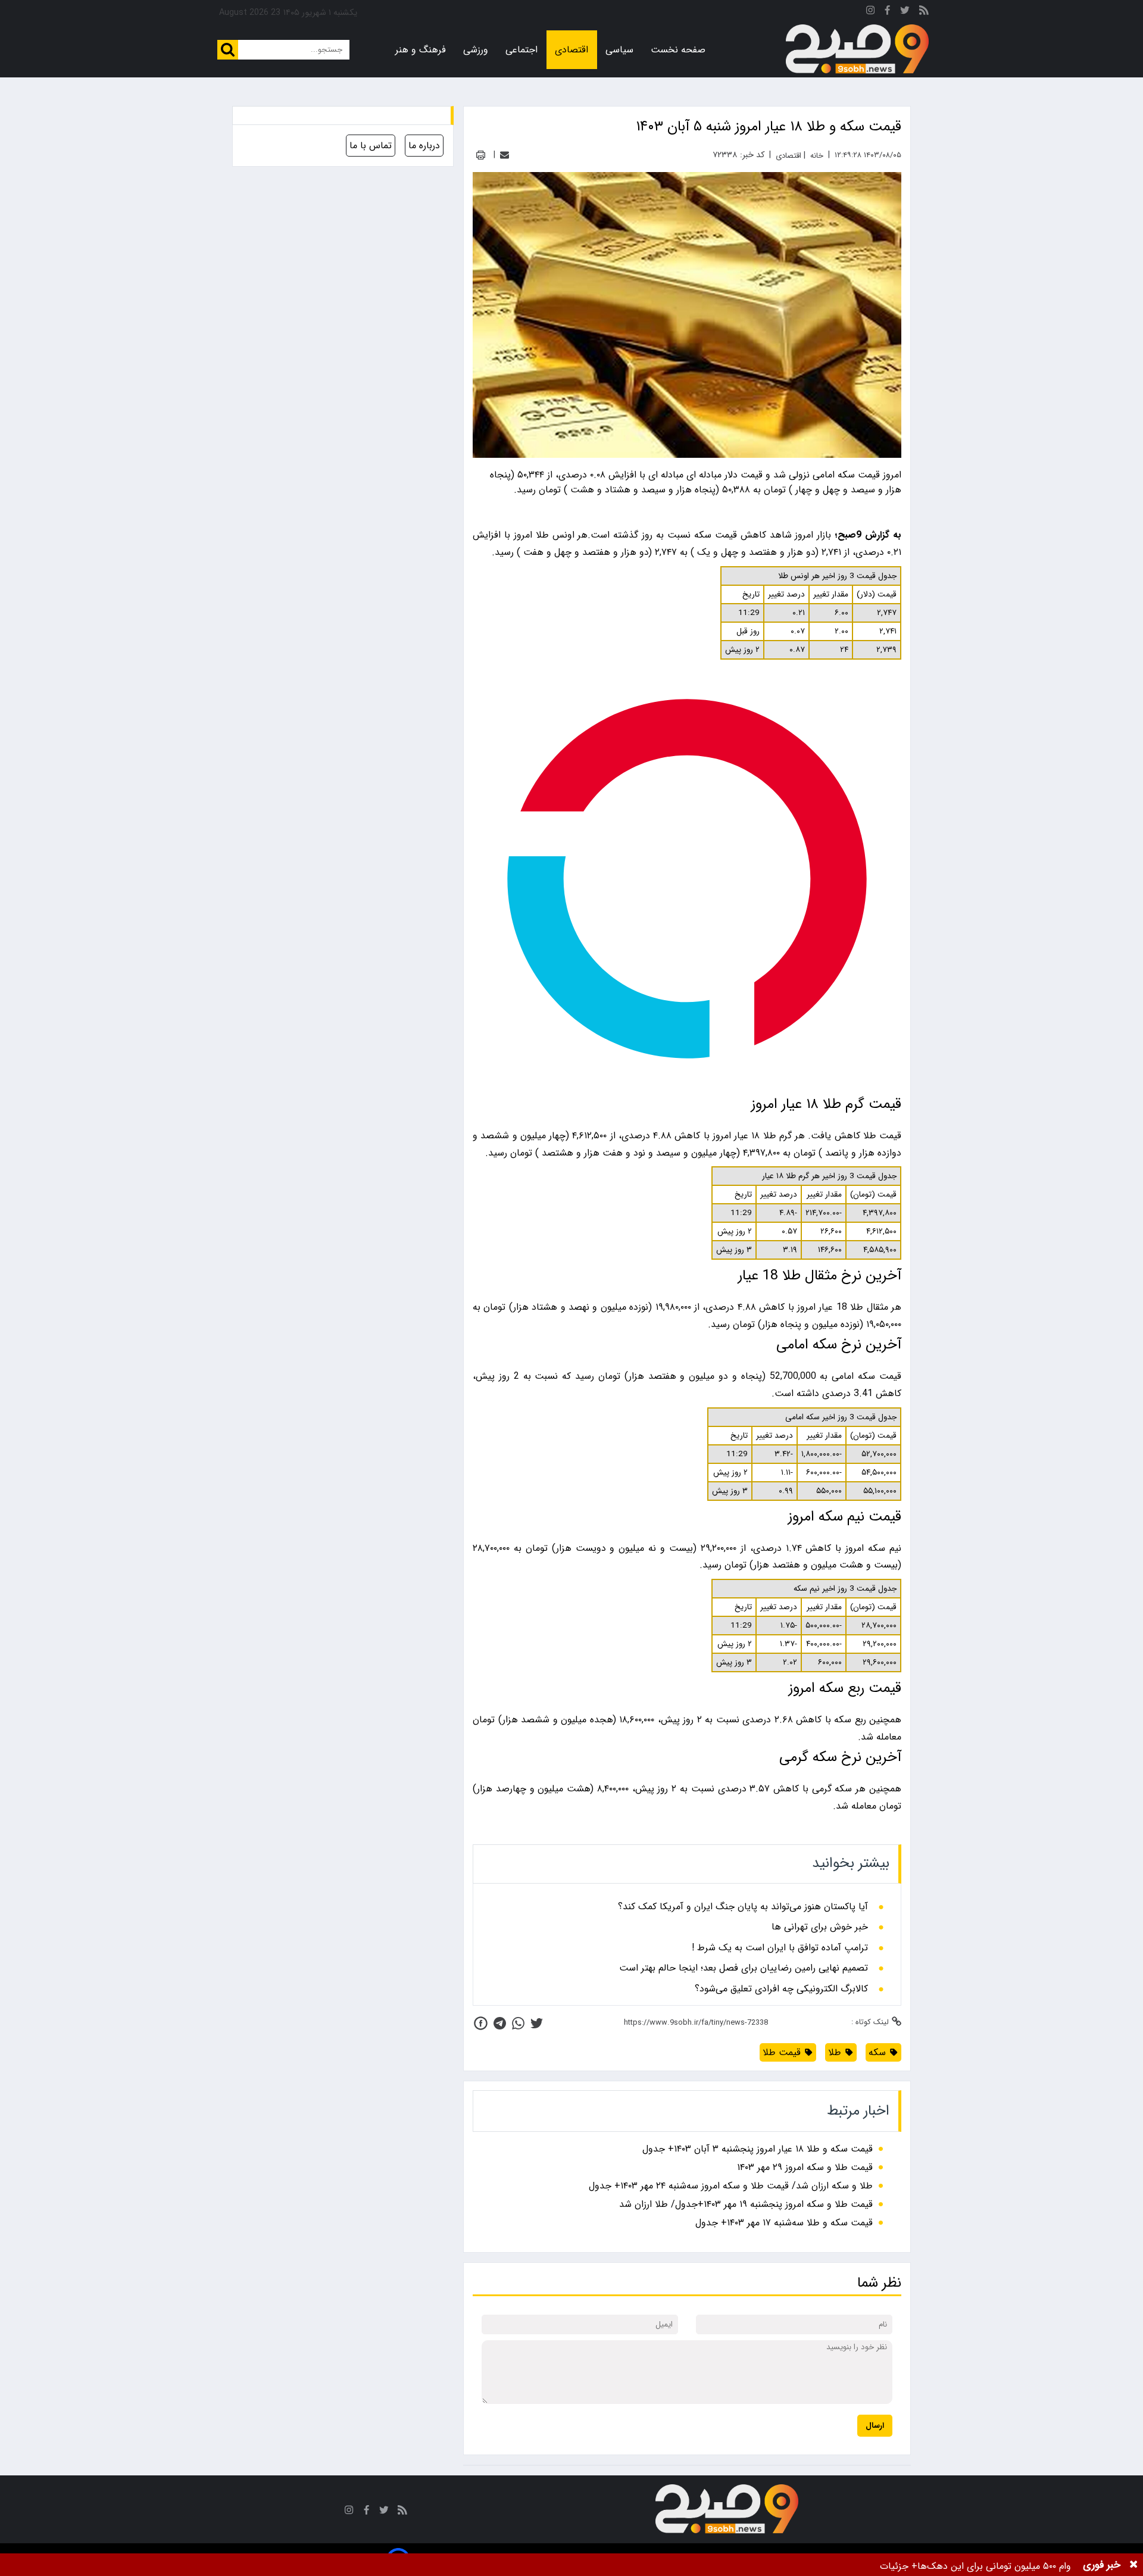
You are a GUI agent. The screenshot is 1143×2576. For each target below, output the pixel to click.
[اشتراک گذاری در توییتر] (537, 2023)
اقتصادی (571, 50)
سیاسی (619, 50)
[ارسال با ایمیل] (505, 155)
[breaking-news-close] (1133, 2565)
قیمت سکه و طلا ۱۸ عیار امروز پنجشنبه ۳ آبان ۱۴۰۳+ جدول (758, 2149)
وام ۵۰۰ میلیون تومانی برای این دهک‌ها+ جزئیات (975, 2566)
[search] (228, 50)
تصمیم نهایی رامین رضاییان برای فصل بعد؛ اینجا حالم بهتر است (744, 1968)
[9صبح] (857, 49)
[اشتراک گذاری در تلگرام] (500, 2023)
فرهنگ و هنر (421, 50)
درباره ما (424, 146)
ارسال (875, 2426)
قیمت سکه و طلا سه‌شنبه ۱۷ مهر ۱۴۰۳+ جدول (784, 2223)
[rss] (924, 12)
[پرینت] (481, 155)
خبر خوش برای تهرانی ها (820, 1927)
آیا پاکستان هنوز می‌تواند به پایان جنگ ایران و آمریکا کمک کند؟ (743, 1907)
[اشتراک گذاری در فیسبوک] (481, 2023)
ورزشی (476, 50)
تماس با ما (371, 146)
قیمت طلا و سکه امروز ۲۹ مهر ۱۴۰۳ (805, 2167)
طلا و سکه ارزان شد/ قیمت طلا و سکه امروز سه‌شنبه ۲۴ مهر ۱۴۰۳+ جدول (731, 2186)
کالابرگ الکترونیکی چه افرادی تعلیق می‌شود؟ (781, 1989)
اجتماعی (521, 50)
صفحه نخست (678, 50)
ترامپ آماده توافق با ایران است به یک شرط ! (780, 1948)
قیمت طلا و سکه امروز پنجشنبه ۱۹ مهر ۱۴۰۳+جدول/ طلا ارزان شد (746, 2204)
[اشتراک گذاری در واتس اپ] (518, 2023)
